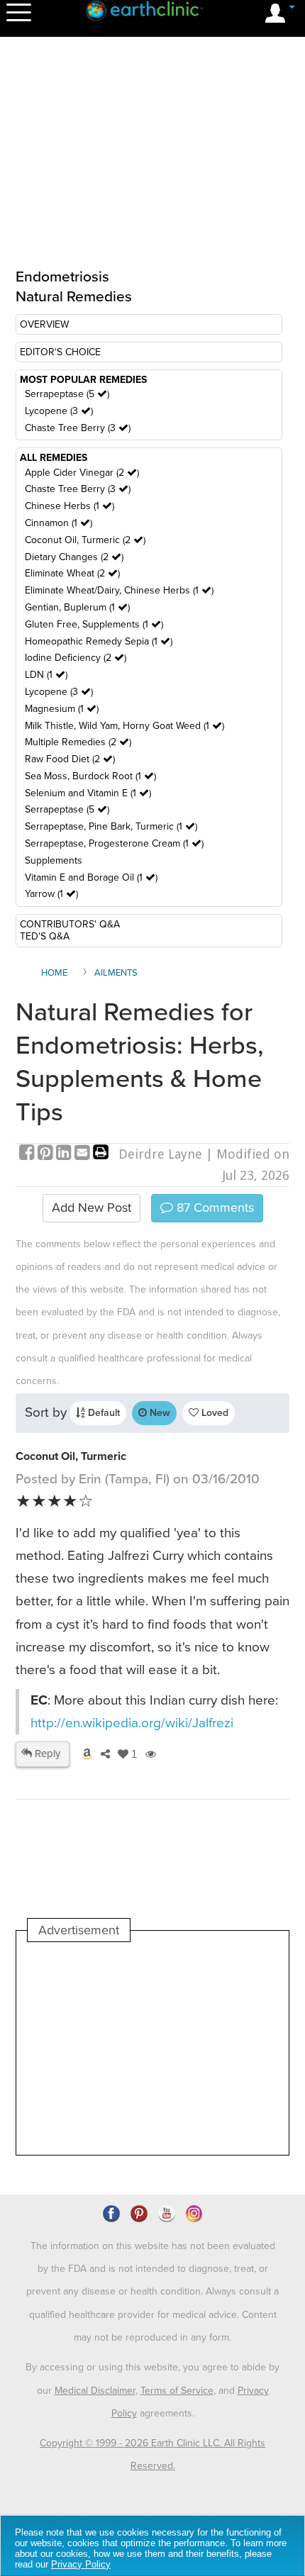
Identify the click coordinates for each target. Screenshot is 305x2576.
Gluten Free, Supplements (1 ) (94, 624)
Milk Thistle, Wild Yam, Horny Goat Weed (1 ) (124, 726)
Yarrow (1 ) (51, 894)
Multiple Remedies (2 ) (78, 742)
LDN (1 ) (46, 675)
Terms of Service (177, 2391)
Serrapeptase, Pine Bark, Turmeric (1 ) (111, 826)
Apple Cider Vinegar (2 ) (82, 473)
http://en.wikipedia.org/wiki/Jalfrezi (132, 1723)
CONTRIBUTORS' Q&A (70, 924)
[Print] (101, 1154)
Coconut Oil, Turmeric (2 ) (85, 540)
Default (102, 1413)
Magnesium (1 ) (62, 709)
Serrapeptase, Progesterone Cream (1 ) (114, 843)
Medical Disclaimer (95, 2391)
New (159, 1413)
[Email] (84, 1154)
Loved (213, 1413)
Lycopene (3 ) (59, 411)
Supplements (54, 860)
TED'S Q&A (45, 936)
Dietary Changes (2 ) (74, 557)
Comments (213, 1208)
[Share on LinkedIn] (65, 1154)
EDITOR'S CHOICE (60, 352)
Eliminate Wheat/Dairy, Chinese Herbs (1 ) (119, 590)
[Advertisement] (152, 2048)
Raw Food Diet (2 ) (70, 759)
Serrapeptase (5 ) (67, 394)
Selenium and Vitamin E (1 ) (88, 793)
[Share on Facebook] (28, 1154)
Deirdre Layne (160, 1154)
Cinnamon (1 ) (59, 523)
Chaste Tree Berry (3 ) (78, 428)
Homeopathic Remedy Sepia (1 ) (99, 641)
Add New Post (91, 1208)
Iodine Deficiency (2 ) (76, 658)
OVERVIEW (44, 324)
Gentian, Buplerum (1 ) (77, 607)
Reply (46, 1753)
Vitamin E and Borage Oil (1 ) (91, 877)
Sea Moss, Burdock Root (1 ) (90, 776)
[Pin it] (47, 1154)
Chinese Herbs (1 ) (70, 506)
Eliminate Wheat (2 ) (72, 573)
